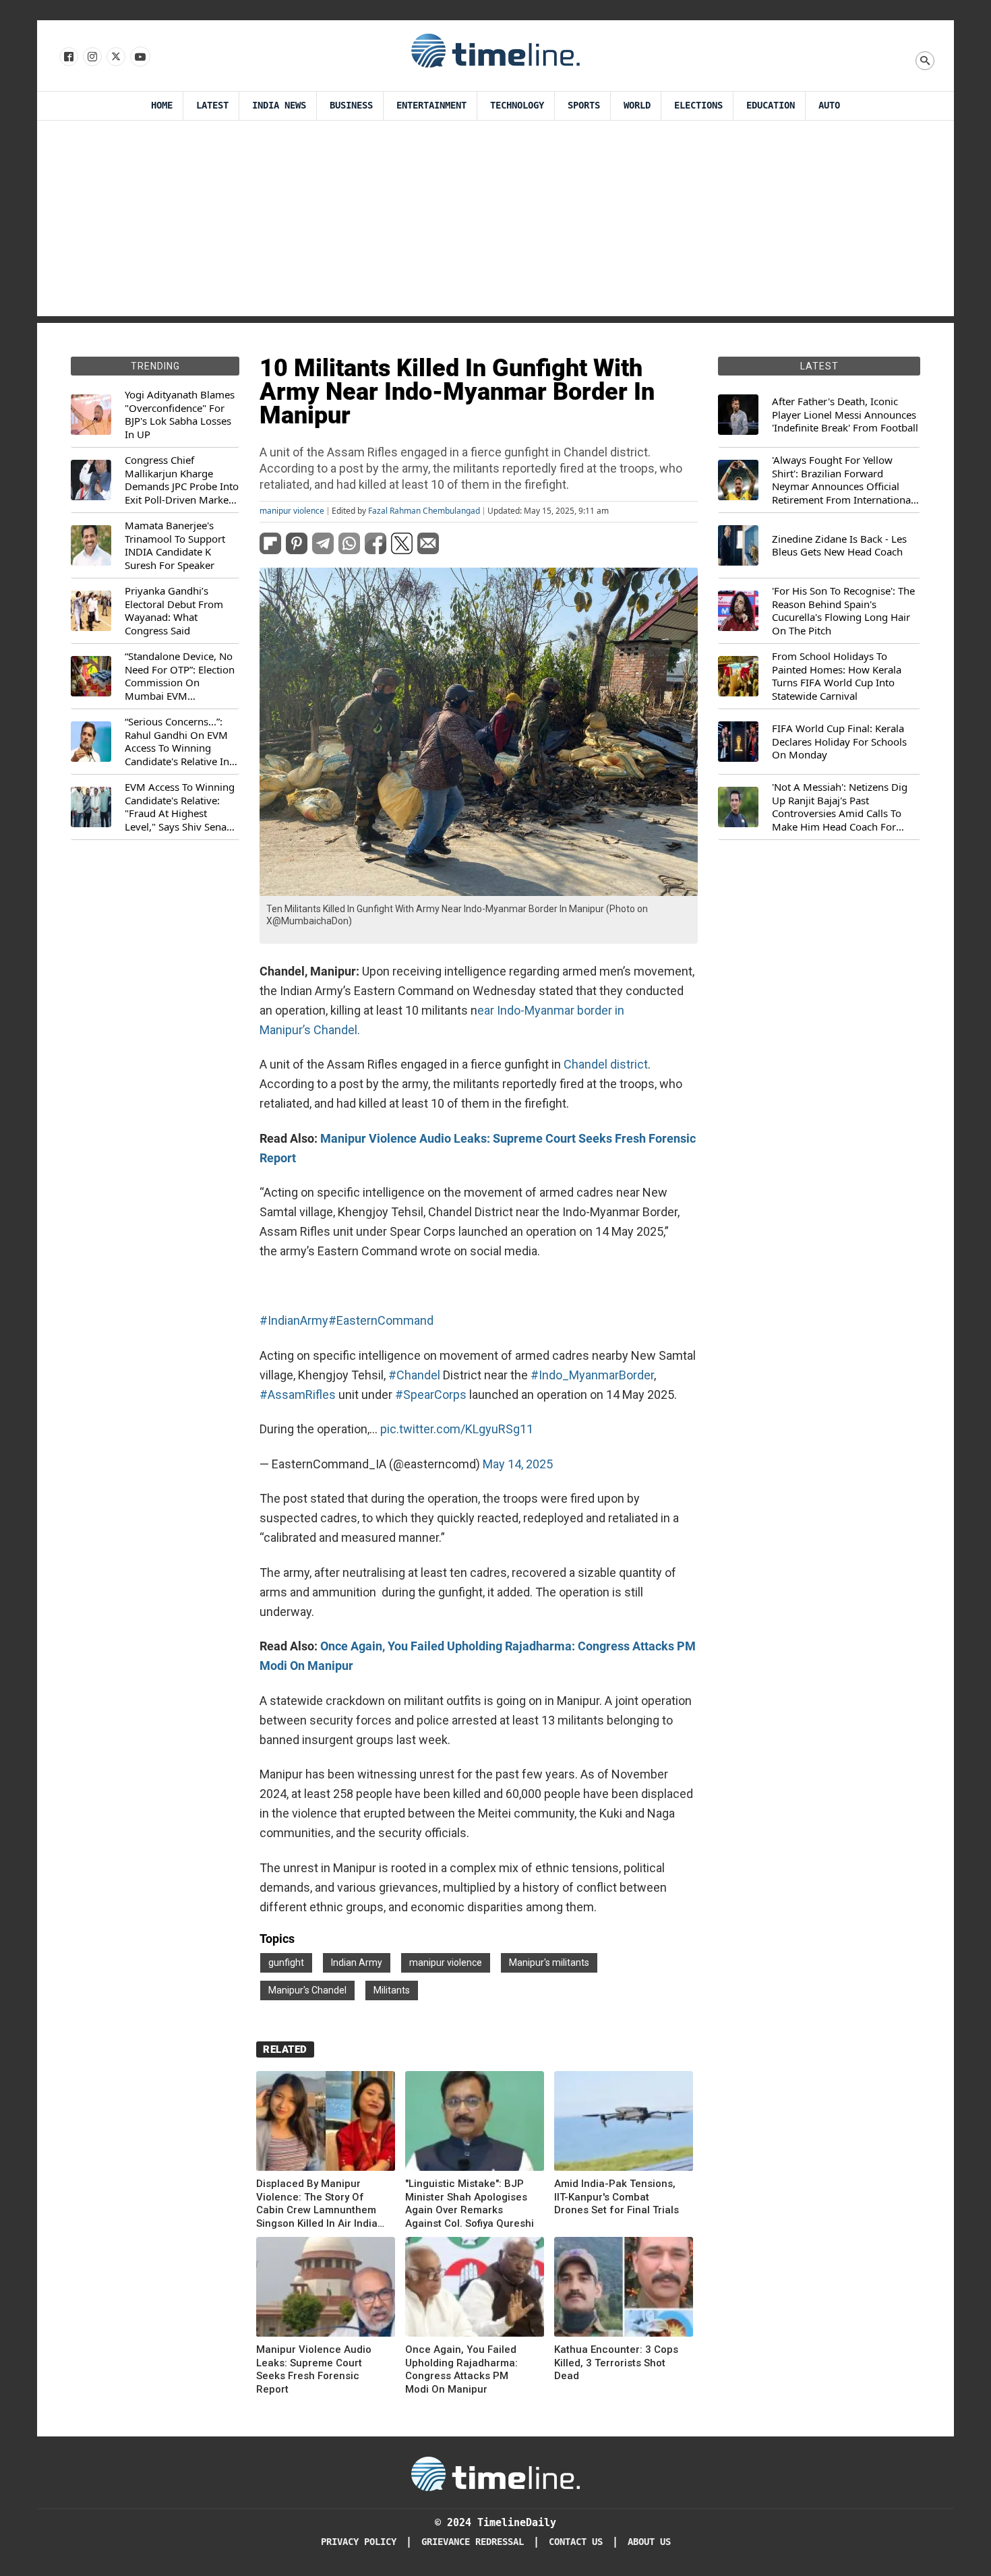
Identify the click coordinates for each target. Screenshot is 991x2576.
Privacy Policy (359, 2542)
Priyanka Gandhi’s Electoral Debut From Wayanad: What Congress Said (174, 611)
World (637, 106)
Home (162, 106)
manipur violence (292, 511)
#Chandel (414, 1375)
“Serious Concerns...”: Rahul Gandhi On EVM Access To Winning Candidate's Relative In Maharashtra (177, 742)
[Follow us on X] (115, 57)
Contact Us (576, 2542)
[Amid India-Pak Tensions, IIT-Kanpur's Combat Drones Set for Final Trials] (624, 2123)
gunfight (286, 1963)
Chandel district (604, 1064)
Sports (584, 106)
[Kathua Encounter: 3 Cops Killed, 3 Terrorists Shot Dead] (624, 2289)
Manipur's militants (549, 1963)
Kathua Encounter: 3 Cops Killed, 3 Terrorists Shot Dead (616, 2363)
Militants (392, 1990)
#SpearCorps (431, 1395)
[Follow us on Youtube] (139, 57)
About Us (649, 2542)
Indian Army (357, 1963)
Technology (517, 106)
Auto (829, 106)
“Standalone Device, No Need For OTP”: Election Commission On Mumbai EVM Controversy (180, 676)
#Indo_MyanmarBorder (592, 1375)
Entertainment (431, 106)
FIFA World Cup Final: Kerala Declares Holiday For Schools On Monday (839, 742)
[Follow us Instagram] (91, 57)
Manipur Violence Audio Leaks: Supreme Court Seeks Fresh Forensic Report (314, 2369)
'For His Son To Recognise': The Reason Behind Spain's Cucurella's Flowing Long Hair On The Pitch (843, 611)
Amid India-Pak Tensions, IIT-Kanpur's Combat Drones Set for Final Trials (617, 2197)
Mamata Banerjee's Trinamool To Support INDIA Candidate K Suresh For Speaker (175, 545)
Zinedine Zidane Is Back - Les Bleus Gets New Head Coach (839, 546)
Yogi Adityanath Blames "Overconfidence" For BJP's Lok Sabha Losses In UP (180, 415)
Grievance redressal (473, 2542)
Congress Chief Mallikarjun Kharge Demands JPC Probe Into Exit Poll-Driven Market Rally (182, 480)
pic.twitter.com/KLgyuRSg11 (457, 1429)
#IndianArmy (294, 1320)
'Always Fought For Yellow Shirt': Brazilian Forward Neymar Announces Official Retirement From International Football (843, 480)
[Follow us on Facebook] (68, 57)
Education (771, 106)
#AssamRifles (298, 1395)
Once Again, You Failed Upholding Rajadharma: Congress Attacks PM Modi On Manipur (461, 2369)
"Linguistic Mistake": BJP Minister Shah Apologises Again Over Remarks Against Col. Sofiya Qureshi (470, 2204)
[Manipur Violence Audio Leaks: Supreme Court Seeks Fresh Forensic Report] (326, 2289)
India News (279, 106)
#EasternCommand (381, 1320)
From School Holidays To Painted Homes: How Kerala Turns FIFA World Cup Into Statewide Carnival (837, 676)
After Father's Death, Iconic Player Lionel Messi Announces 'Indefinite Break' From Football (845, 415)
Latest (212, 106)
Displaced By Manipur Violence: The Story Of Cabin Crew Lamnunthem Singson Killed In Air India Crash (317, 2204)
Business (351, 106)
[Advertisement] (495, 222)
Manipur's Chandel (307, 1990)
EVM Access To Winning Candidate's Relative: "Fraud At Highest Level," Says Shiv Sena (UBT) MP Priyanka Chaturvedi (180, 807)
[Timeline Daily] (495, 50)
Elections (698, 106)
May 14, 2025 (518, 1464)
